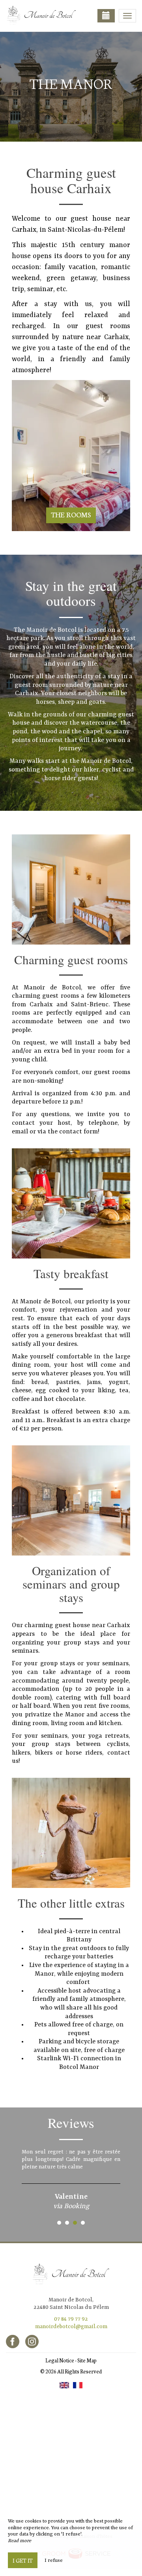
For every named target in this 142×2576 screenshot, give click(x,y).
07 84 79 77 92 (71, 2319)
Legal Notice (60, 2360)
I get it (23, 2560)
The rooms (71, 514)
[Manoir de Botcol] (45, 16)
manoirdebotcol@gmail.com (71, 2327)
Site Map (87, 2360)
